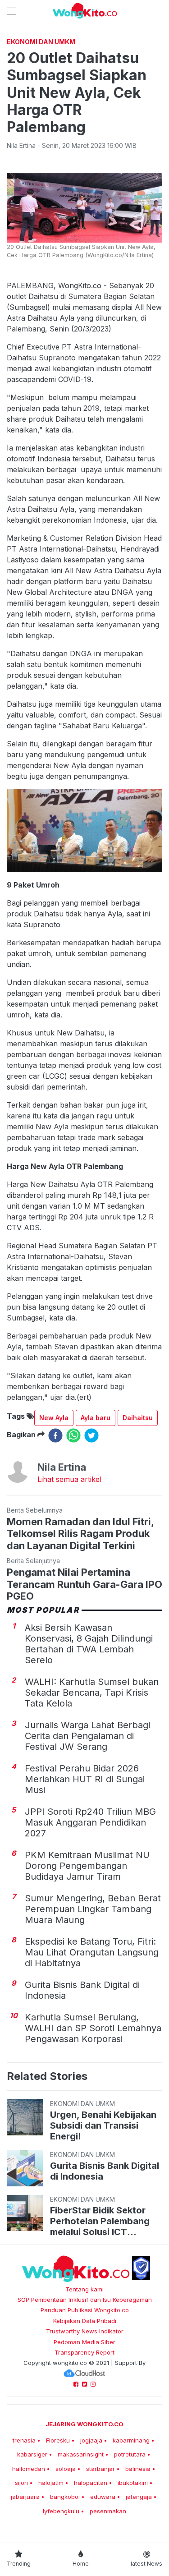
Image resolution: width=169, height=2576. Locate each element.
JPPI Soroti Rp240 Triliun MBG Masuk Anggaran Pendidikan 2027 (90, 1822)
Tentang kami (84, 2289)
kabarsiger (32, 2454)
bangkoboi (65, 2497)
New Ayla (54, 1418)
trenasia (24, 2440)
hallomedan (29, 2469)
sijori (21, 2483)
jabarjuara (25, 2497)
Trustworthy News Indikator (85, 2331)
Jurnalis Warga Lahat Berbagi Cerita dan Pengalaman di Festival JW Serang (87, 1736)
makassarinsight (81, 2454)
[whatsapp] (73, 1435)
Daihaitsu (138, 1418)
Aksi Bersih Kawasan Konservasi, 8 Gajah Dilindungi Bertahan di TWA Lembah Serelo (89, 1644)
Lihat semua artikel (69, 1479)
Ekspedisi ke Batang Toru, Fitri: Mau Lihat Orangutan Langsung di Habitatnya (92, 1952)
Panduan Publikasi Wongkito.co (85, 2310)
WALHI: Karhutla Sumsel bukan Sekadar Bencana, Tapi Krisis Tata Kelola (92, 1693)
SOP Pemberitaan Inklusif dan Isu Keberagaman (85, 2300)
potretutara (130, 2454)
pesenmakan (108, 2511)
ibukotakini (133, 2483)
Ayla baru (96, 1418)
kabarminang (131, 2440)
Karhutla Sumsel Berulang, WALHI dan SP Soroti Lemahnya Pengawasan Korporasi (93, 2028)
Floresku (58, 2440)
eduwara (103, 2497)
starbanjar (100, 2469)
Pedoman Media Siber (84, 2342)
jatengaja (139, 2497)
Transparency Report (84, 2352)
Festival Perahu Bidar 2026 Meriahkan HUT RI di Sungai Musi (85, 1779)
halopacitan (91, 2483)
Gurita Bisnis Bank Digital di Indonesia (105, 2171)
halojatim (51, 2483)
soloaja (66, 2469)
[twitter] (91, 1435)
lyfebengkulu (61, 2511)
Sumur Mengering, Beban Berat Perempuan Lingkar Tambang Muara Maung (93, 1909)
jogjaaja (91, 2440)
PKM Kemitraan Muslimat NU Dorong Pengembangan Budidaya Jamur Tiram (87, 1866)
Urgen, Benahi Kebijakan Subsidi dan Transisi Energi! (103, 2125)
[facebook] (55, 1435)
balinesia (138, 2469)
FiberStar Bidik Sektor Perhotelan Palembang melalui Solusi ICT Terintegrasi (100, 2221)
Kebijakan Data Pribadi (85, 2321)
